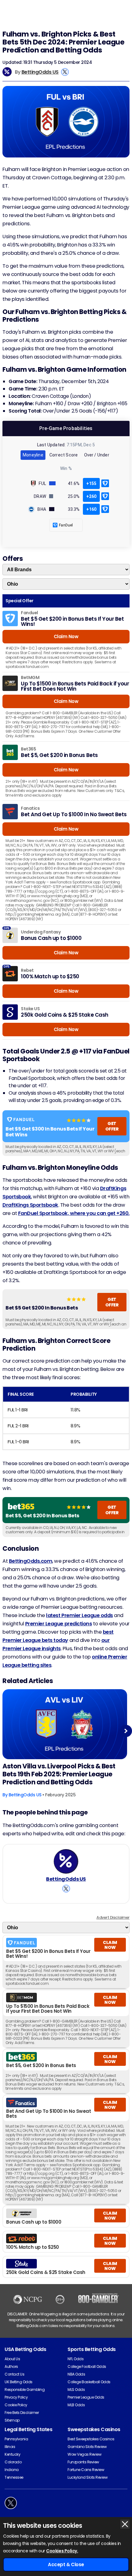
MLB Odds (76, 2405)
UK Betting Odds (19, 2382)
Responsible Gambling (25, 2390)
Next (126, 1731)
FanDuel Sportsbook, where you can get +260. (74, 1213)
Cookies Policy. (62, 2551)
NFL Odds (76, 2359)
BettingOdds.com (31, 1561)
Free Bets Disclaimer (22, 2413)
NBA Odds (76, 2374)
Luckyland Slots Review (87, 2477)
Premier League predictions (59, 1624)
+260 (91, 496)
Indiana (12, 2470)
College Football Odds (87, 2367)
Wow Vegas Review (84, 2454)
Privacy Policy (16, 2397)
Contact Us (14, 2374)
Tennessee (14, 2477)
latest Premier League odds (80, 1615)
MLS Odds (76, 2390)
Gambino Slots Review (87, 2447)
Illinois (10, 2447)
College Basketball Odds (89, 2382)
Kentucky (12, 2454)
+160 (91, 509)
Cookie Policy (16, 2405)
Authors (11, 2367)
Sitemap (12, 2420)
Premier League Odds (86, 2397)
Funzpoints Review (83, 2462)
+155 (91, 483)
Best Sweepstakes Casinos (91, 2439)
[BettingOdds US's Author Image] (66, 1861)
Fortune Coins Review (86, 2470)
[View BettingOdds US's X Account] (65, 72)
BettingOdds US (40, 72)
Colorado (13, 2462)
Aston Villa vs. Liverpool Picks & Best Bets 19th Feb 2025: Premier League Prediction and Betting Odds (59, 1774)
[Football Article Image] (65, 1724)
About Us (12, 2359)
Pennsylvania (16, 2439)
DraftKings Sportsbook (30, 1205)
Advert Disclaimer (113, 1917)
